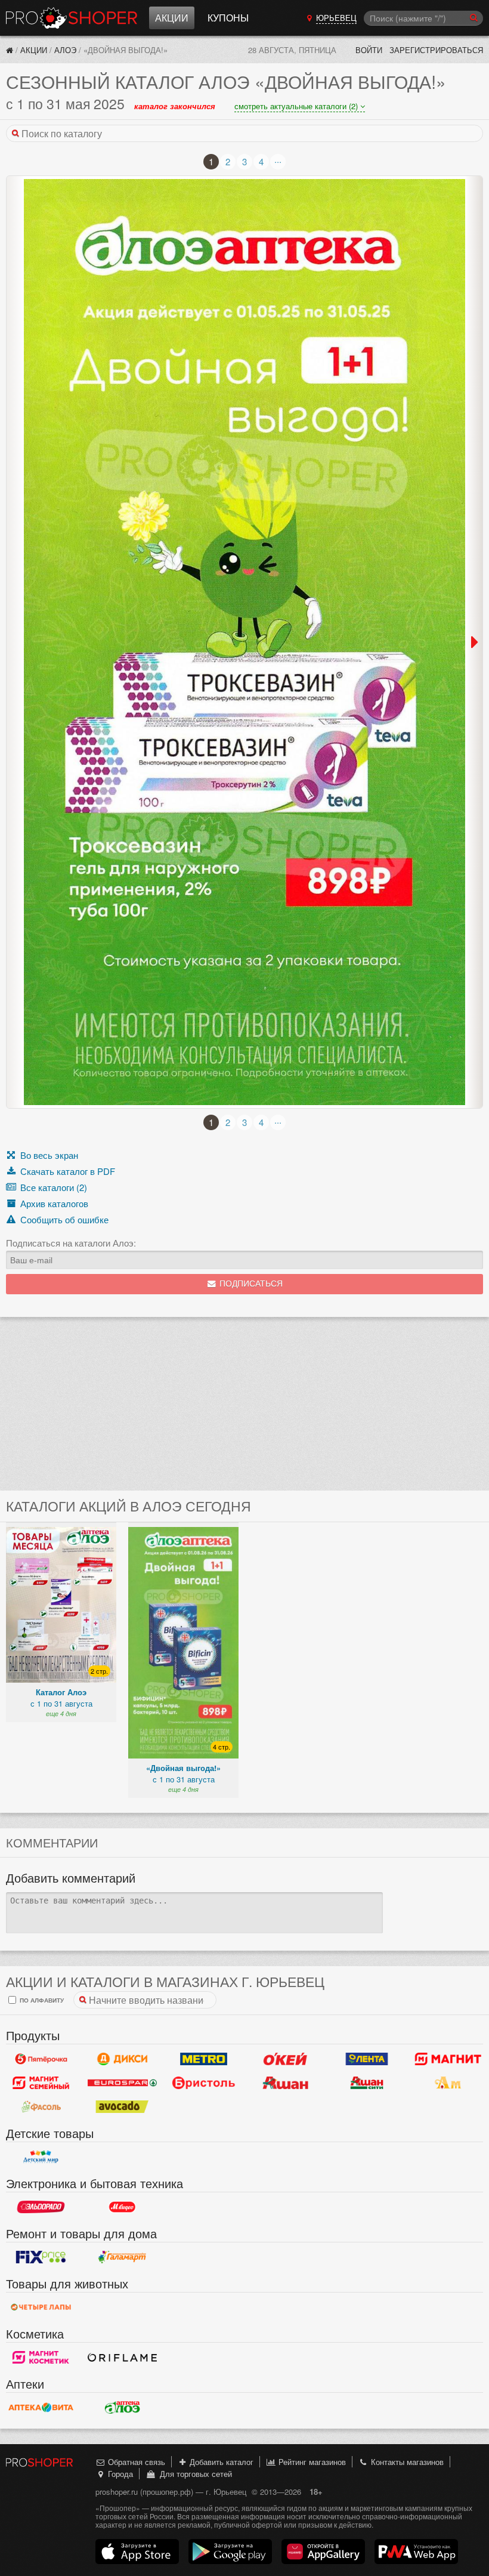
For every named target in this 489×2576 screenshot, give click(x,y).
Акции (172, 18)
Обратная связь (135, 2462)
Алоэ (65, 50)
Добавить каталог (220, 2462)
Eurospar (123, 2083)
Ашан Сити (367, 2083)
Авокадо (123, 2107)
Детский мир (41, 2157)
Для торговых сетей (194, 2474)
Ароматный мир (448, 2083)
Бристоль (204, 2083)
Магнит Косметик (41, 2358)
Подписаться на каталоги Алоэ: (71, 1243)
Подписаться (250, 1284)
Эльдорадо (41, 2207)
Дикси (123, 2059)
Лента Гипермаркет (367, 2059)
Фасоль (41, 2107)
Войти (369, 50)
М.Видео (123, 2207)
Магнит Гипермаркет (41, 2083)
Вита (41, 2408)
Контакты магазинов (406, 2462)
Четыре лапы (41, 2307)
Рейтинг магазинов (311, 2462)
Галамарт (123, 2257)
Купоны (228, 18)
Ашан (285, 2083)
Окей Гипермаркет (285, 2059)
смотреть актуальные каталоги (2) (297, 106)
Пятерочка (41, 2059)
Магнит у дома (448, 2059)
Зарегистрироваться (436, 50)
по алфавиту (41, 2000)
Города (119, 2474)
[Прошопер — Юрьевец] (10, 50)
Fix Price (41, 2257)
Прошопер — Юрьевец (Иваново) (72, 18)
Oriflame (123, 2358)
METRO (204, 2059)
